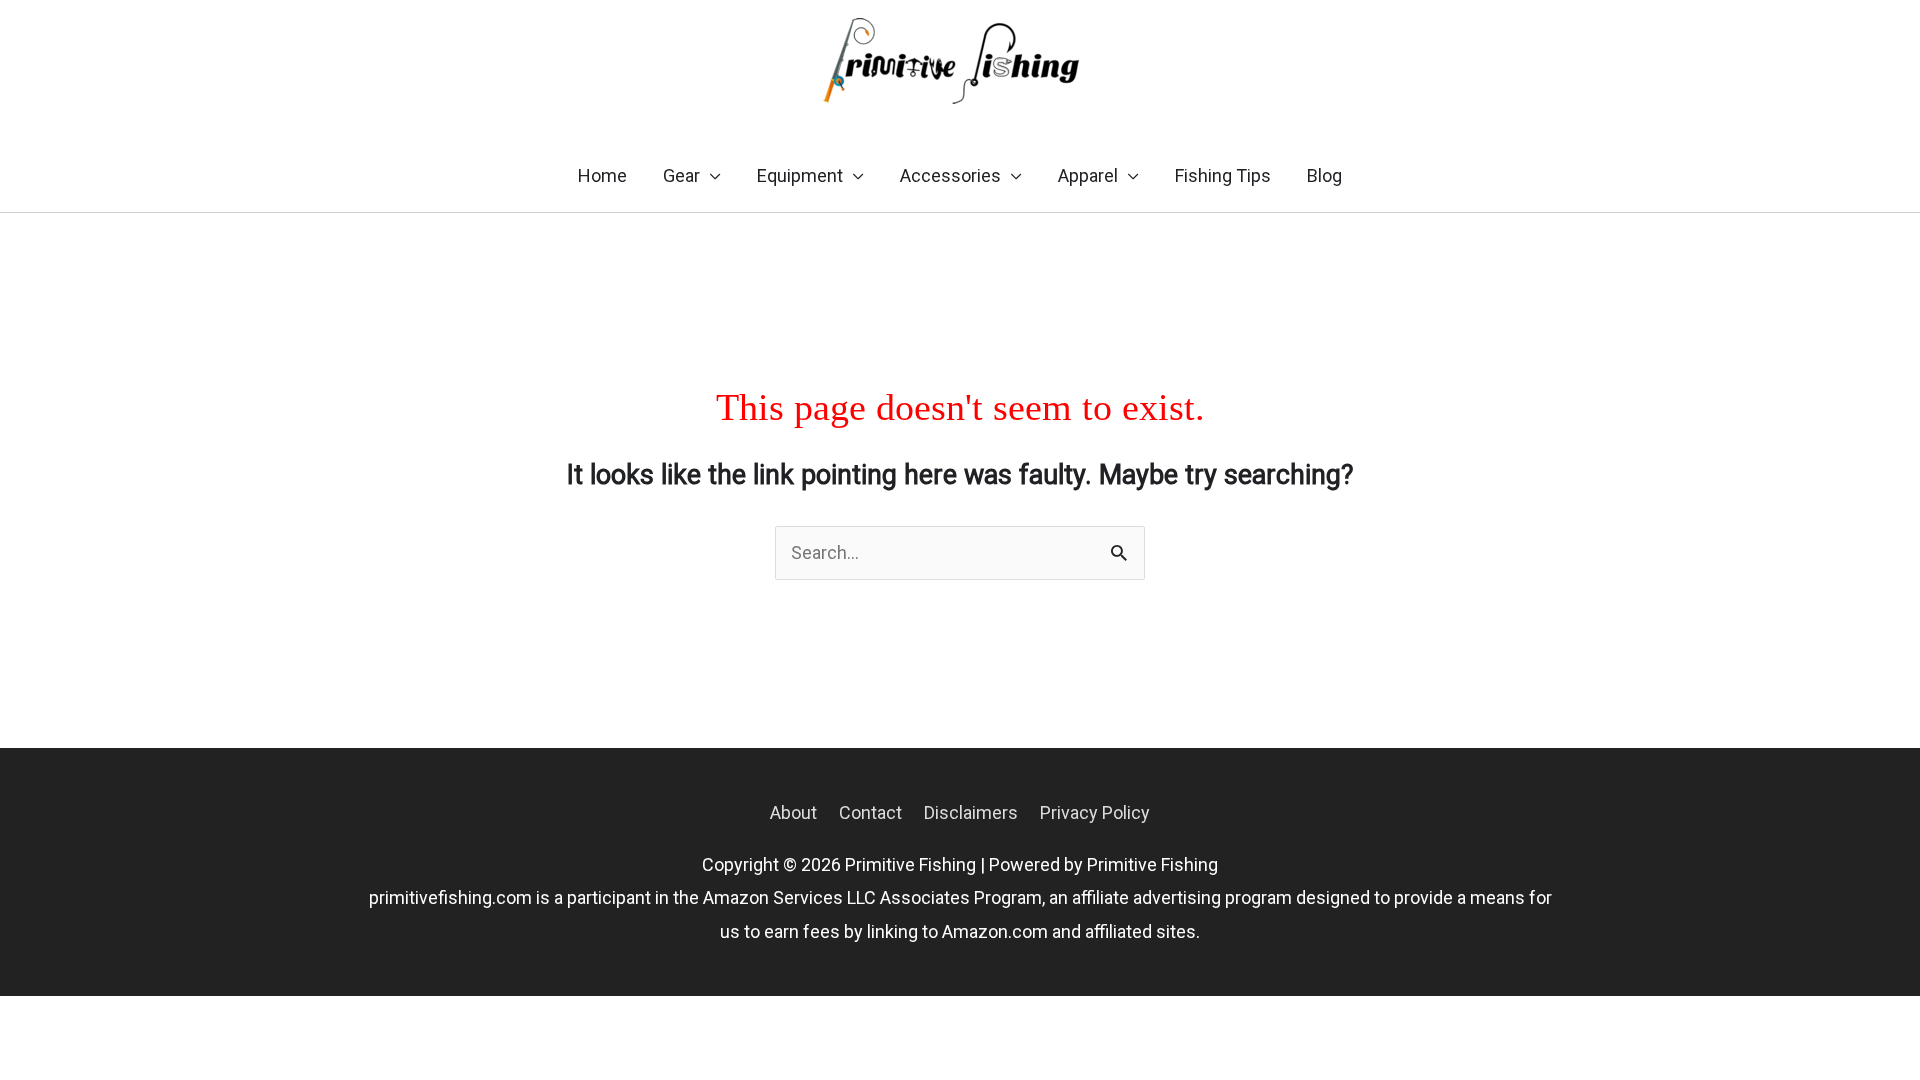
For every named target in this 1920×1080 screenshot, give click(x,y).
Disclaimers (971, 812)
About (793, 812)
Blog (1324, 175)
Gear (681, 175)
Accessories (950, 175)
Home (602, 175)
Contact (870, 812)
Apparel (1088, 175)
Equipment (800, 175)
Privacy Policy (1095, 812)
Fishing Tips (1223, 175)
